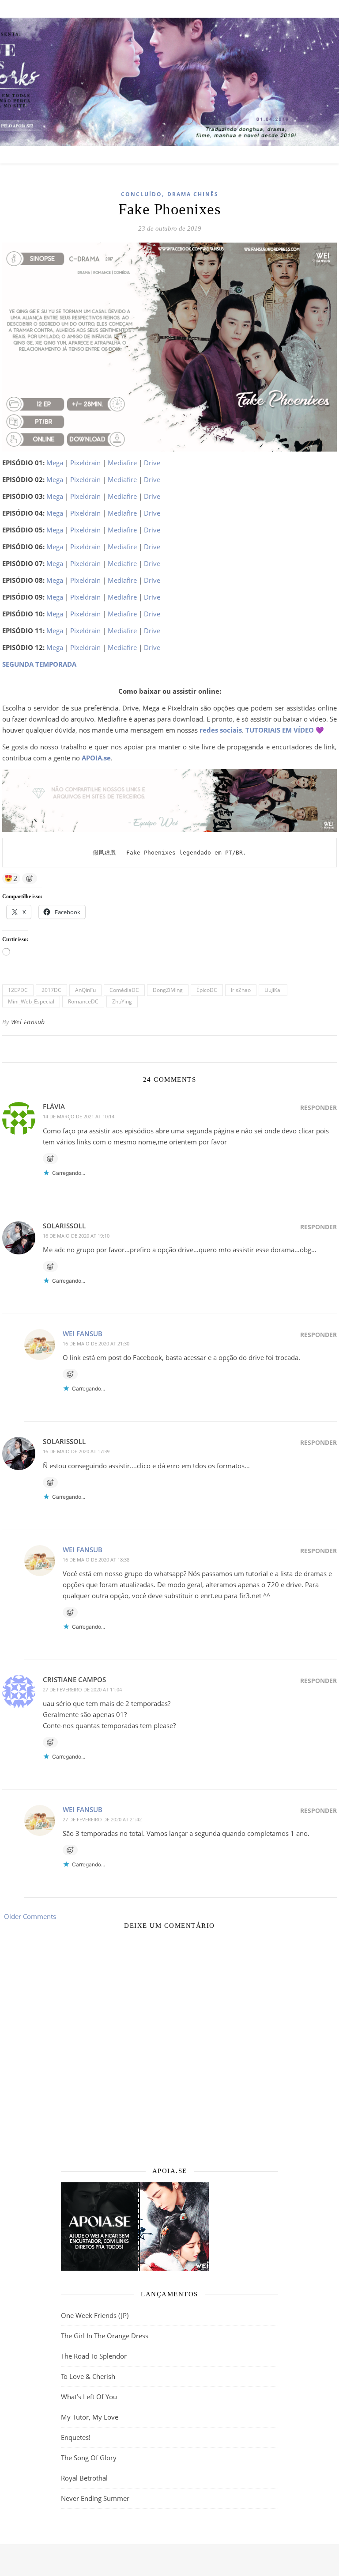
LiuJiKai (273, 990)
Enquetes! (76, 2437)
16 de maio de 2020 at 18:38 (96, 1560)
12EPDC (18, 990)
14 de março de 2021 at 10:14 (79, 1116)
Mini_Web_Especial (31, 1001)
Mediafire (122, 463)
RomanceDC (83, 1001)
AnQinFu (85, 990)
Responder (318, 1108)
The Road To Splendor (94, 2356)
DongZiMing (168, 990)
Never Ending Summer (95, 2498)
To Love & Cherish (88, 2376)
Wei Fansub (28, 1022)
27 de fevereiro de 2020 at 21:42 (102, 1819)
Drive (152, 463)
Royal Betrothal (84, 2478)
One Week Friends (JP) (95, 2315)
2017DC (51, 990)
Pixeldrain (85, 463)
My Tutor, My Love (90, 2417)
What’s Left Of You (89, 2397)
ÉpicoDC (207, 990)
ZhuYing (122, 1001)
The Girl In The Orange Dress (105, 2336)
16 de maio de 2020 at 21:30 (96, 1343)
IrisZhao (241, 990)
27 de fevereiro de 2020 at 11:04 (82, 1689)
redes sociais (221, 730)
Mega (55, 463)
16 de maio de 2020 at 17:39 (76, 1451)
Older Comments (29, 1916)
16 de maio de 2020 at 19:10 (76, 1236)
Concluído (141, 194)
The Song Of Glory (89, 2458)
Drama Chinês (193, 194)
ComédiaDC (124, 990)
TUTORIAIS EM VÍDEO (280, 730)
